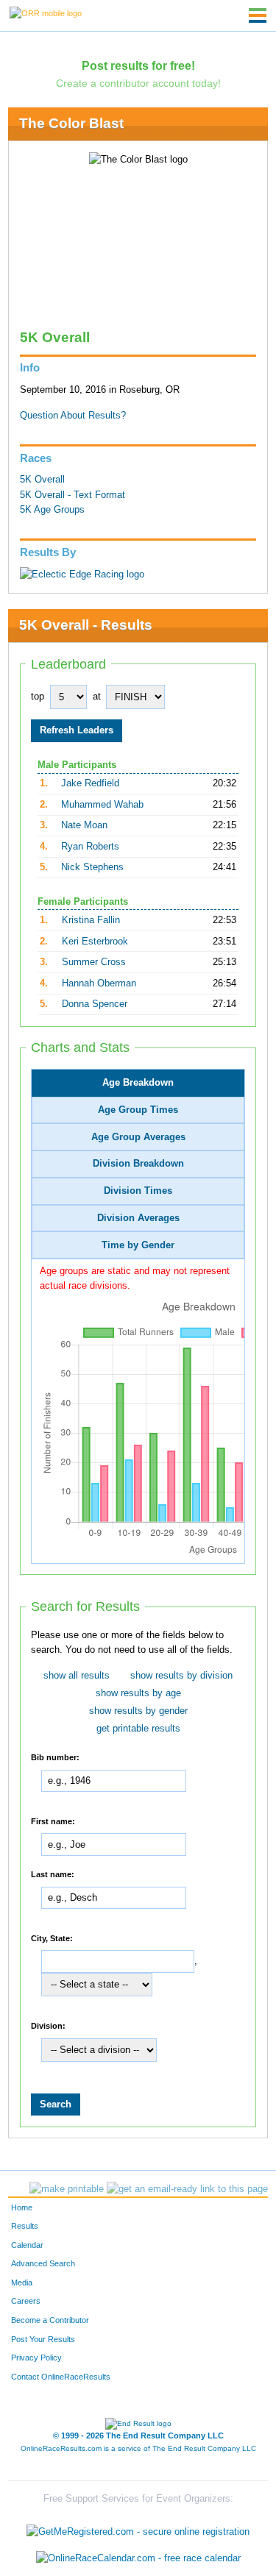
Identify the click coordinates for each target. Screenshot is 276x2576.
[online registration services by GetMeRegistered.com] (138, 2529)
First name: (53, 1821)
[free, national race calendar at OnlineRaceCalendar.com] (138, 2558)
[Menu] (258, 15)
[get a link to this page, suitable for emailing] (187, 2189)
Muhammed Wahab (102, 805)
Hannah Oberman (99, 983)
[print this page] (67, 2189)
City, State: (52, 1938)
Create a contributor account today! (138, 83)
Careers (26, 2301)
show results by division (181, 1676)
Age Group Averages (138, 1137)
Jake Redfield (90, 783)
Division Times (138, 1191)
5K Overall (42, 480)
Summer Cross (94, 962)
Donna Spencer (95, 1004)
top (38, 697)
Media (22, 2283)
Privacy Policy (36, 2358)
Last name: (53, 1874)
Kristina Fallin (91, 920)
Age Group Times (138, 1110)
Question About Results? (73, 416)
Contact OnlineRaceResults (61, 2377)
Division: (48, 2025)
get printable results (138, 1729)
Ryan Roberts (90, 847)
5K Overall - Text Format (72, 495)
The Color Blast (71, 123)
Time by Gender (138, 1245)
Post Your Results (43, 2339)
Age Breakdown (138, 1083)
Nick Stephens (92, 867)
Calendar (27, 2245)
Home (22, 2207)
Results (25, 2226)
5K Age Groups (52, 510)
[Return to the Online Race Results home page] (46, 13)
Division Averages (138, 1218)
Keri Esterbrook (95, 942)
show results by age (138, 1693)
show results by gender (138, 1711)
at (97, 697)
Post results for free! (138, 65)
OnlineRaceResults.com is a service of (138, 2448)
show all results (77, 1676)
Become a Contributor (50, 2320)
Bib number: (55, 1757)
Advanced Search (43, 2263)
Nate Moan (84, 825)
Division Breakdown (138, 1164)
